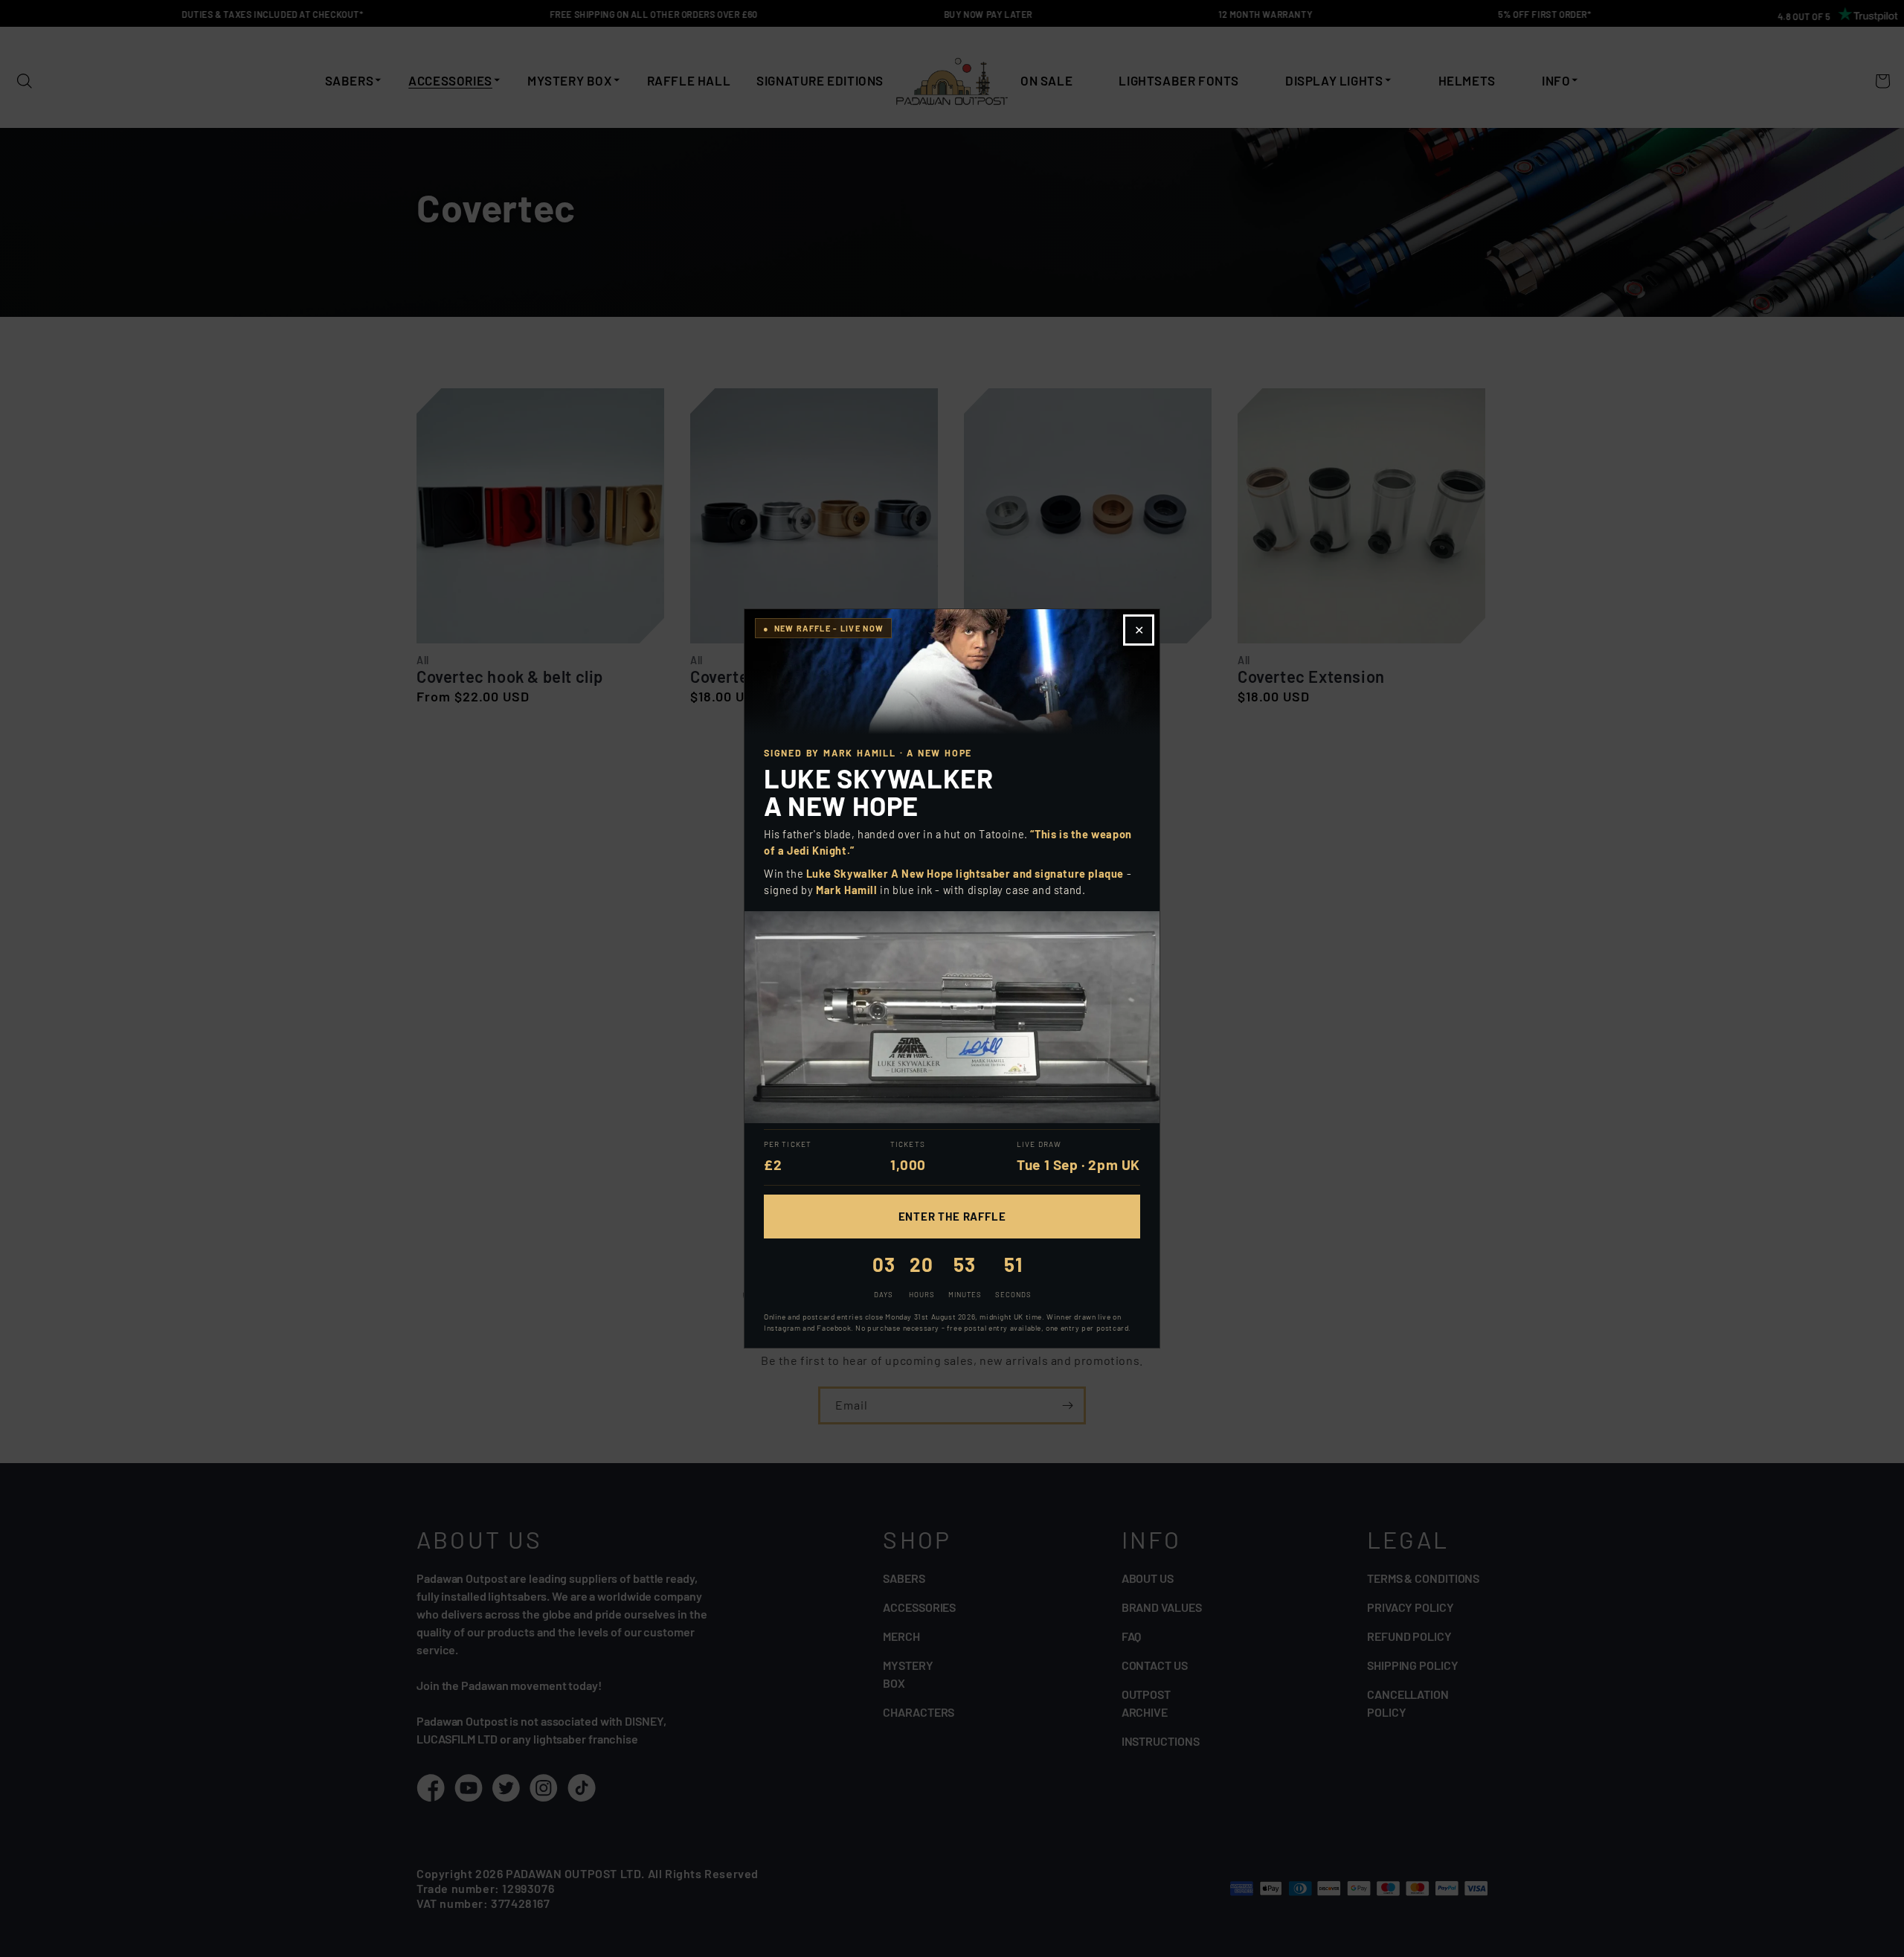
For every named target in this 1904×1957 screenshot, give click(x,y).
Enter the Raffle (952, 1216)
